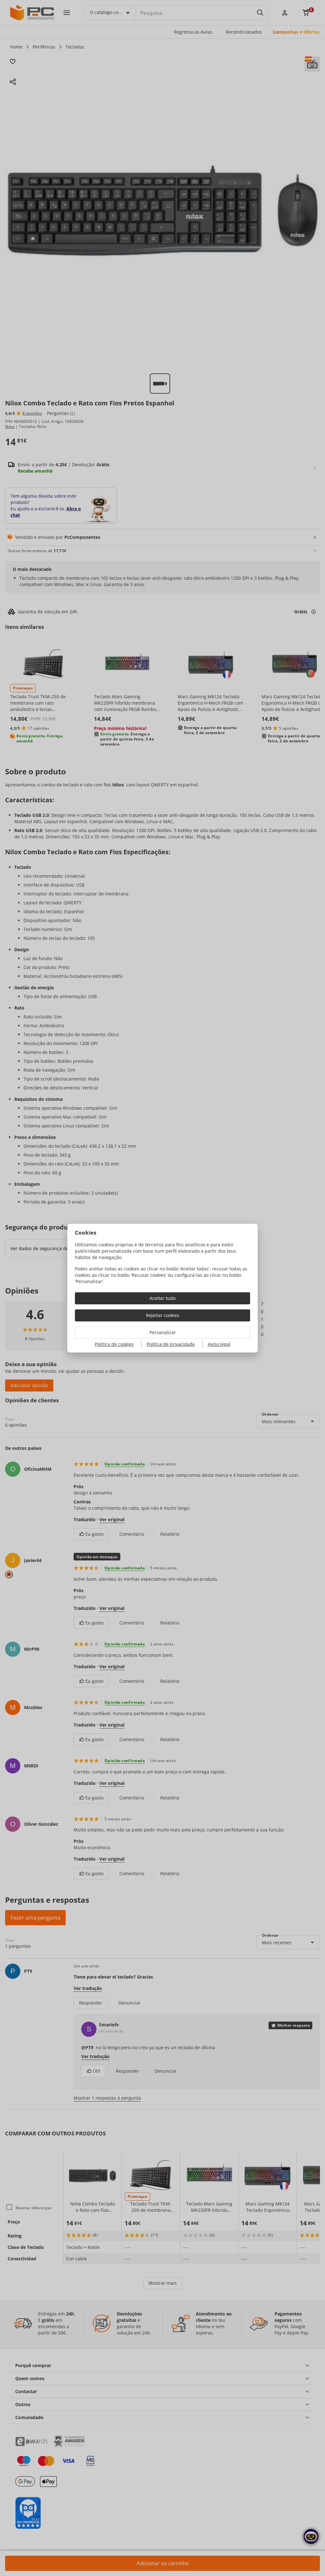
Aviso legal (219, 1344)
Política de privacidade (171, 1344)
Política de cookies (114, 1344)
